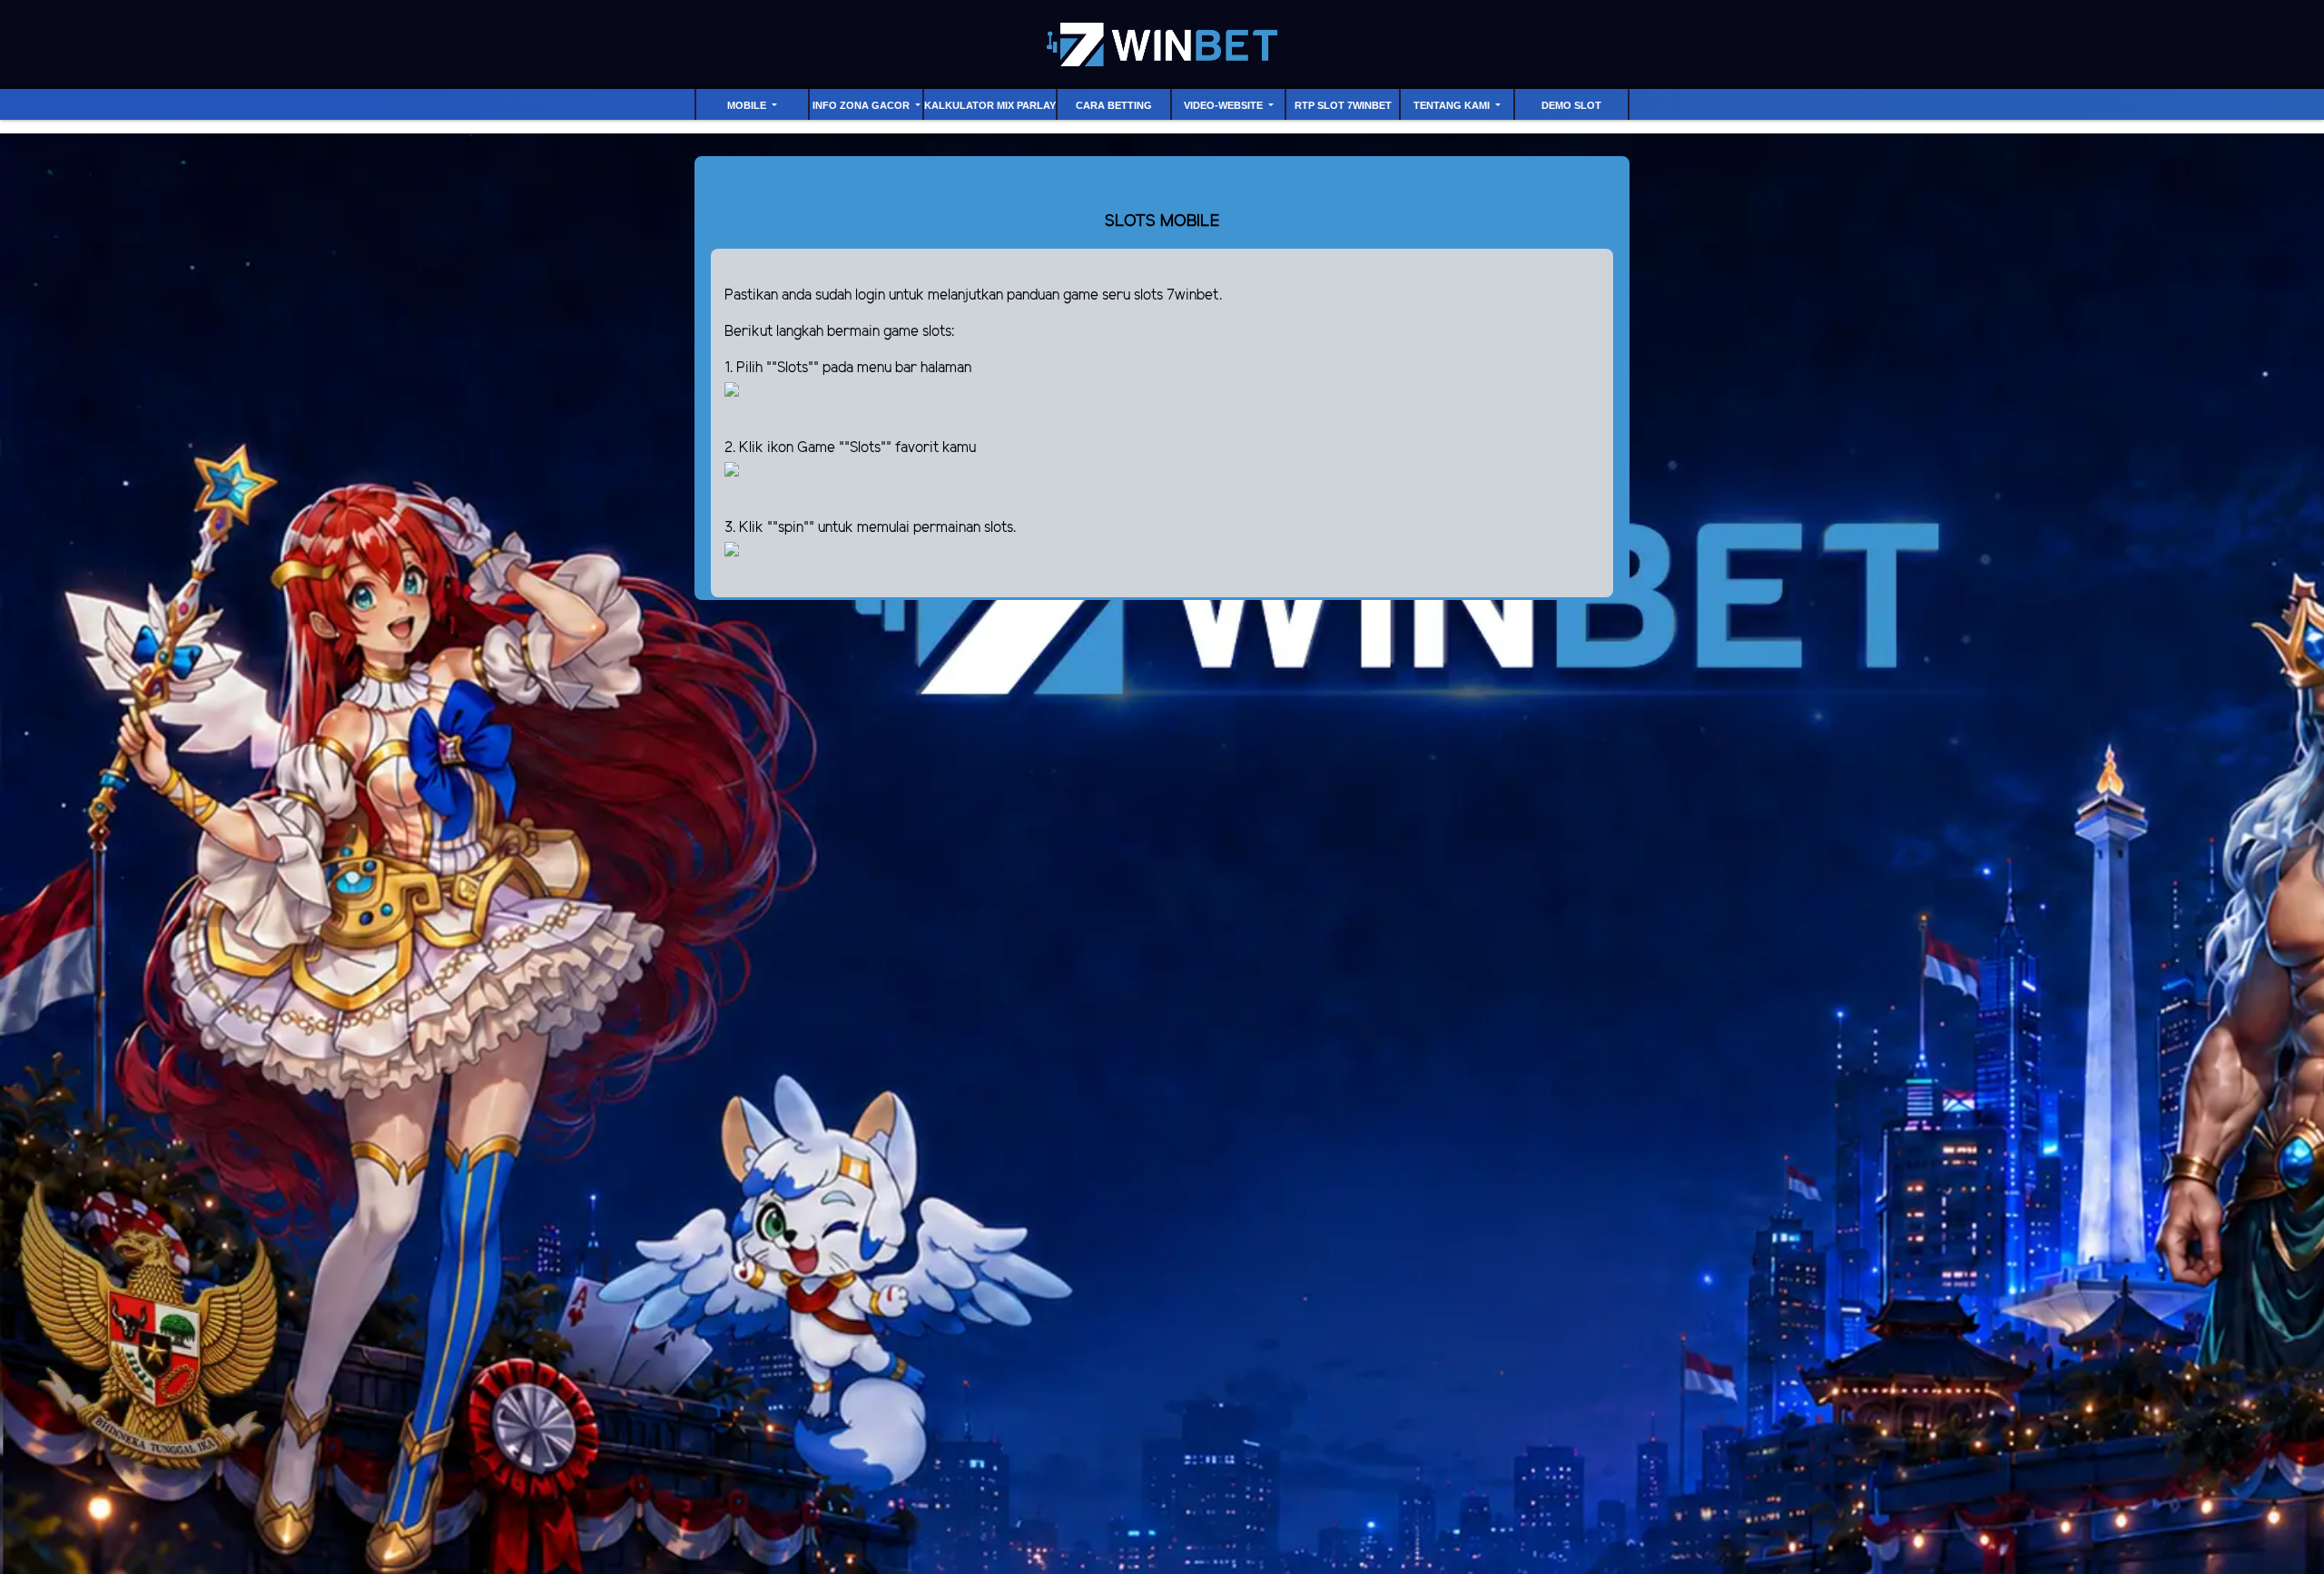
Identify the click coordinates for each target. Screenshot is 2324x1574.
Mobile (748, 105)
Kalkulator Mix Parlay (990, 105)
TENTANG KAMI (1453, 105)
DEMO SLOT (1571, 105)
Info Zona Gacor (862, 105)
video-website (1225, 105)
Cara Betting (1114, 105)
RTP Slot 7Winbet (1343, 105)
